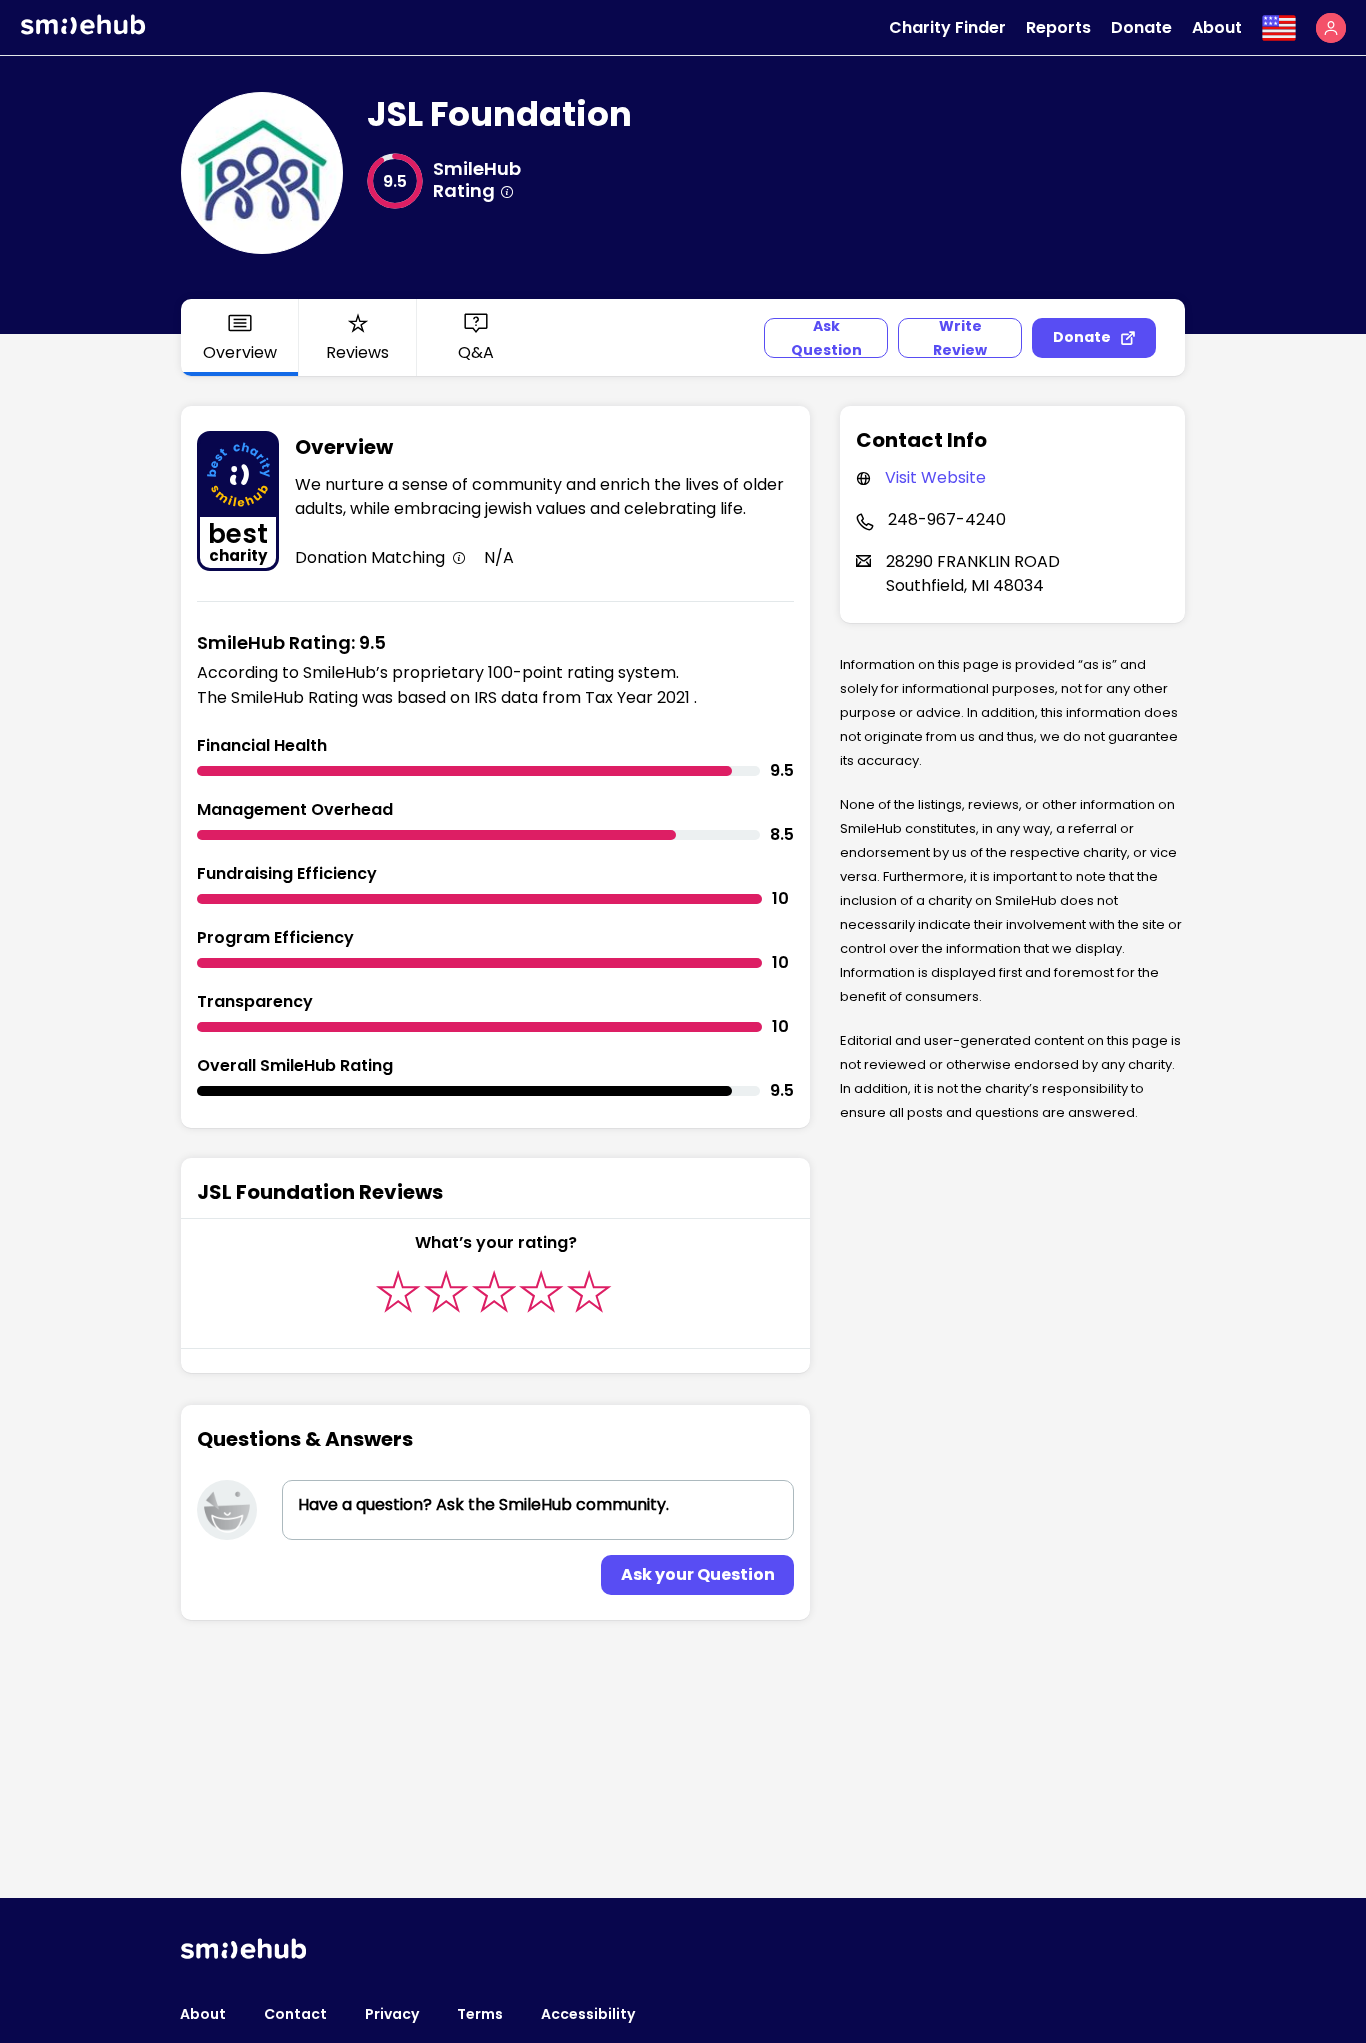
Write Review (960, 338)
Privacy (392, 2014)
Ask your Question (698, 1574)
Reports (1058, 27)
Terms (480, 2014)
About (1217, 27)
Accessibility (588, 2014)
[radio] (398, 1291)
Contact (295, 2014)
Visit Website (935, 477)
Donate (1141, 27)
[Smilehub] (83, 29)
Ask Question (826, 338)
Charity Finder (947, 27)
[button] (1331, 28)
